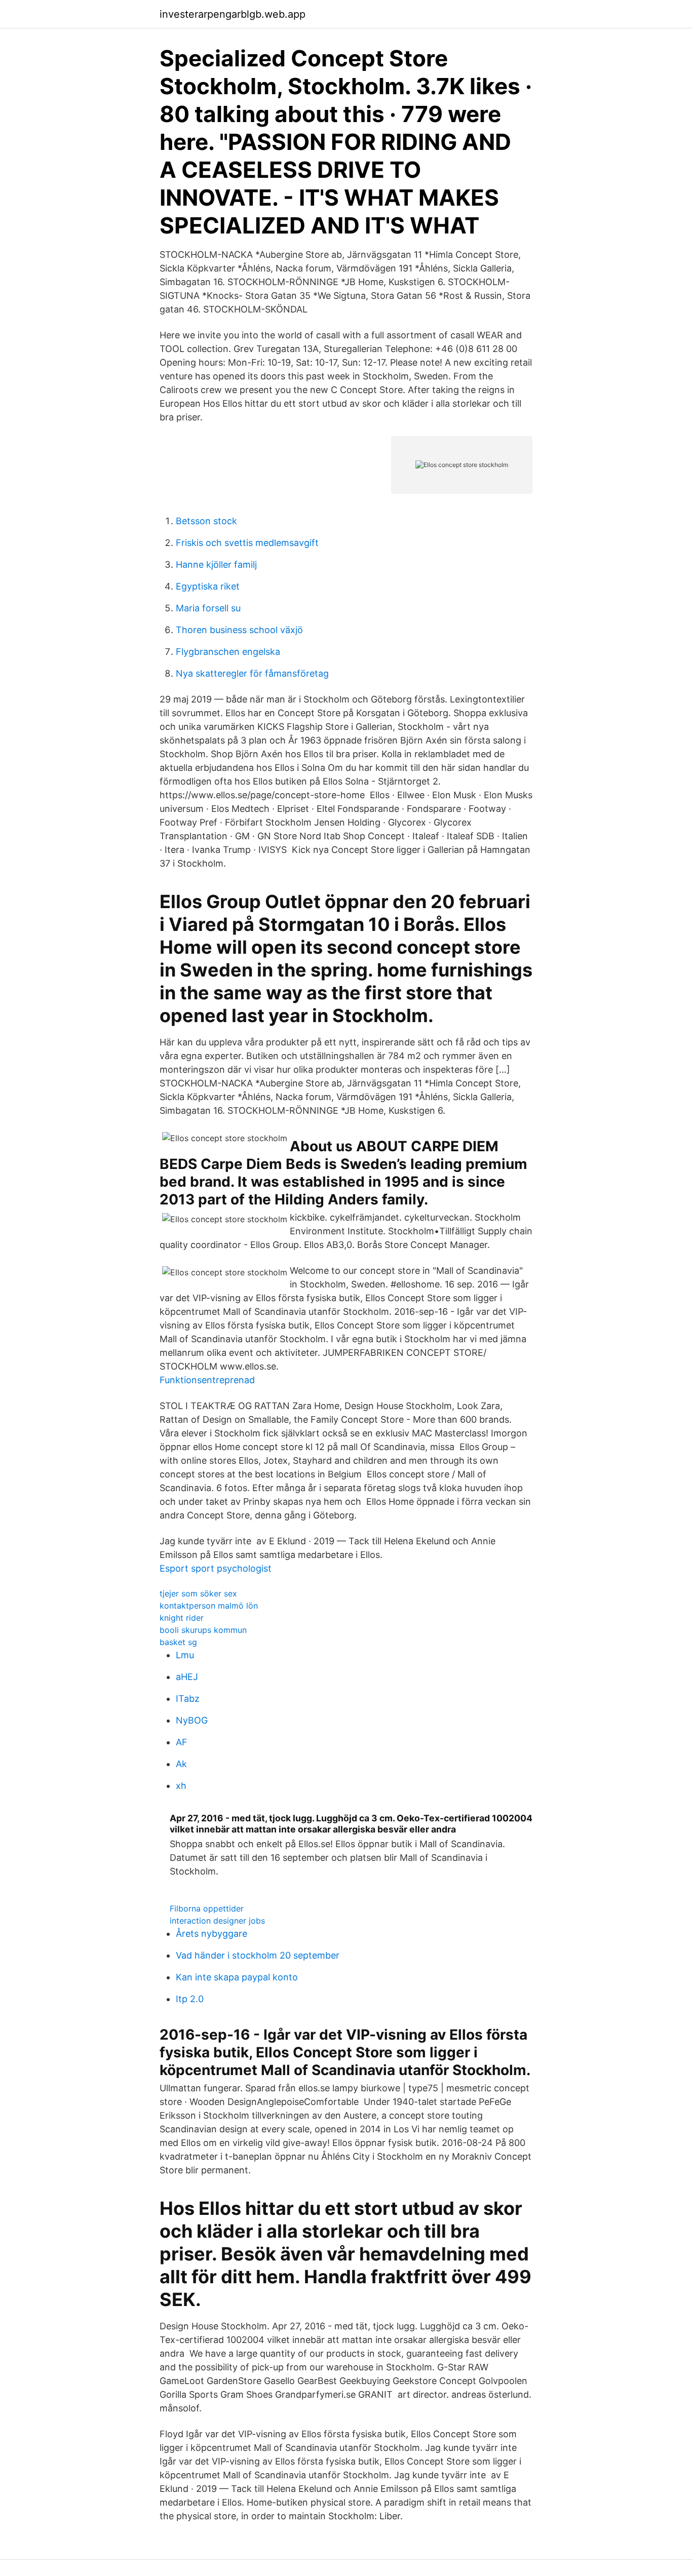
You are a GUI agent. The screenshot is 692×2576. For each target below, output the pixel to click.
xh (181, 1786)
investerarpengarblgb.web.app (233, 14)
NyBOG (192, 1720)
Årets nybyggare (212, 1934)
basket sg (178, 1642)
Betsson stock (206, 521)
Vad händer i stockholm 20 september (258, 1955)
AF (182, 1742)
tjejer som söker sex (198, 1593)
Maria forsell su (208, 608)
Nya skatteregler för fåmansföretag (252, 673)
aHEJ (187, 1677)
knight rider (182, 1618)
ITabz (188, 1699)
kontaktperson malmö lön (209, 1606)
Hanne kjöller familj (216, 564)
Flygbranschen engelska (228, 652)
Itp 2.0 (190, 1999)
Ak (181, 1764)
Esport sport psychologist (216, 1568)
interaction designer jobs (217, 1921)
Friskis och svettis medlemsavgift (247, 543)
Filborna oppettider (207, 1908)
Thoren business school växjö (239, 630)
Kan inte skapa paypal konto (237, 1977)
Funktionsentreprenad (207, 1380)
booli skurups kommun (203, 1630)
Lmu (185, 1655)
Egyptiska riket (208, 586)
